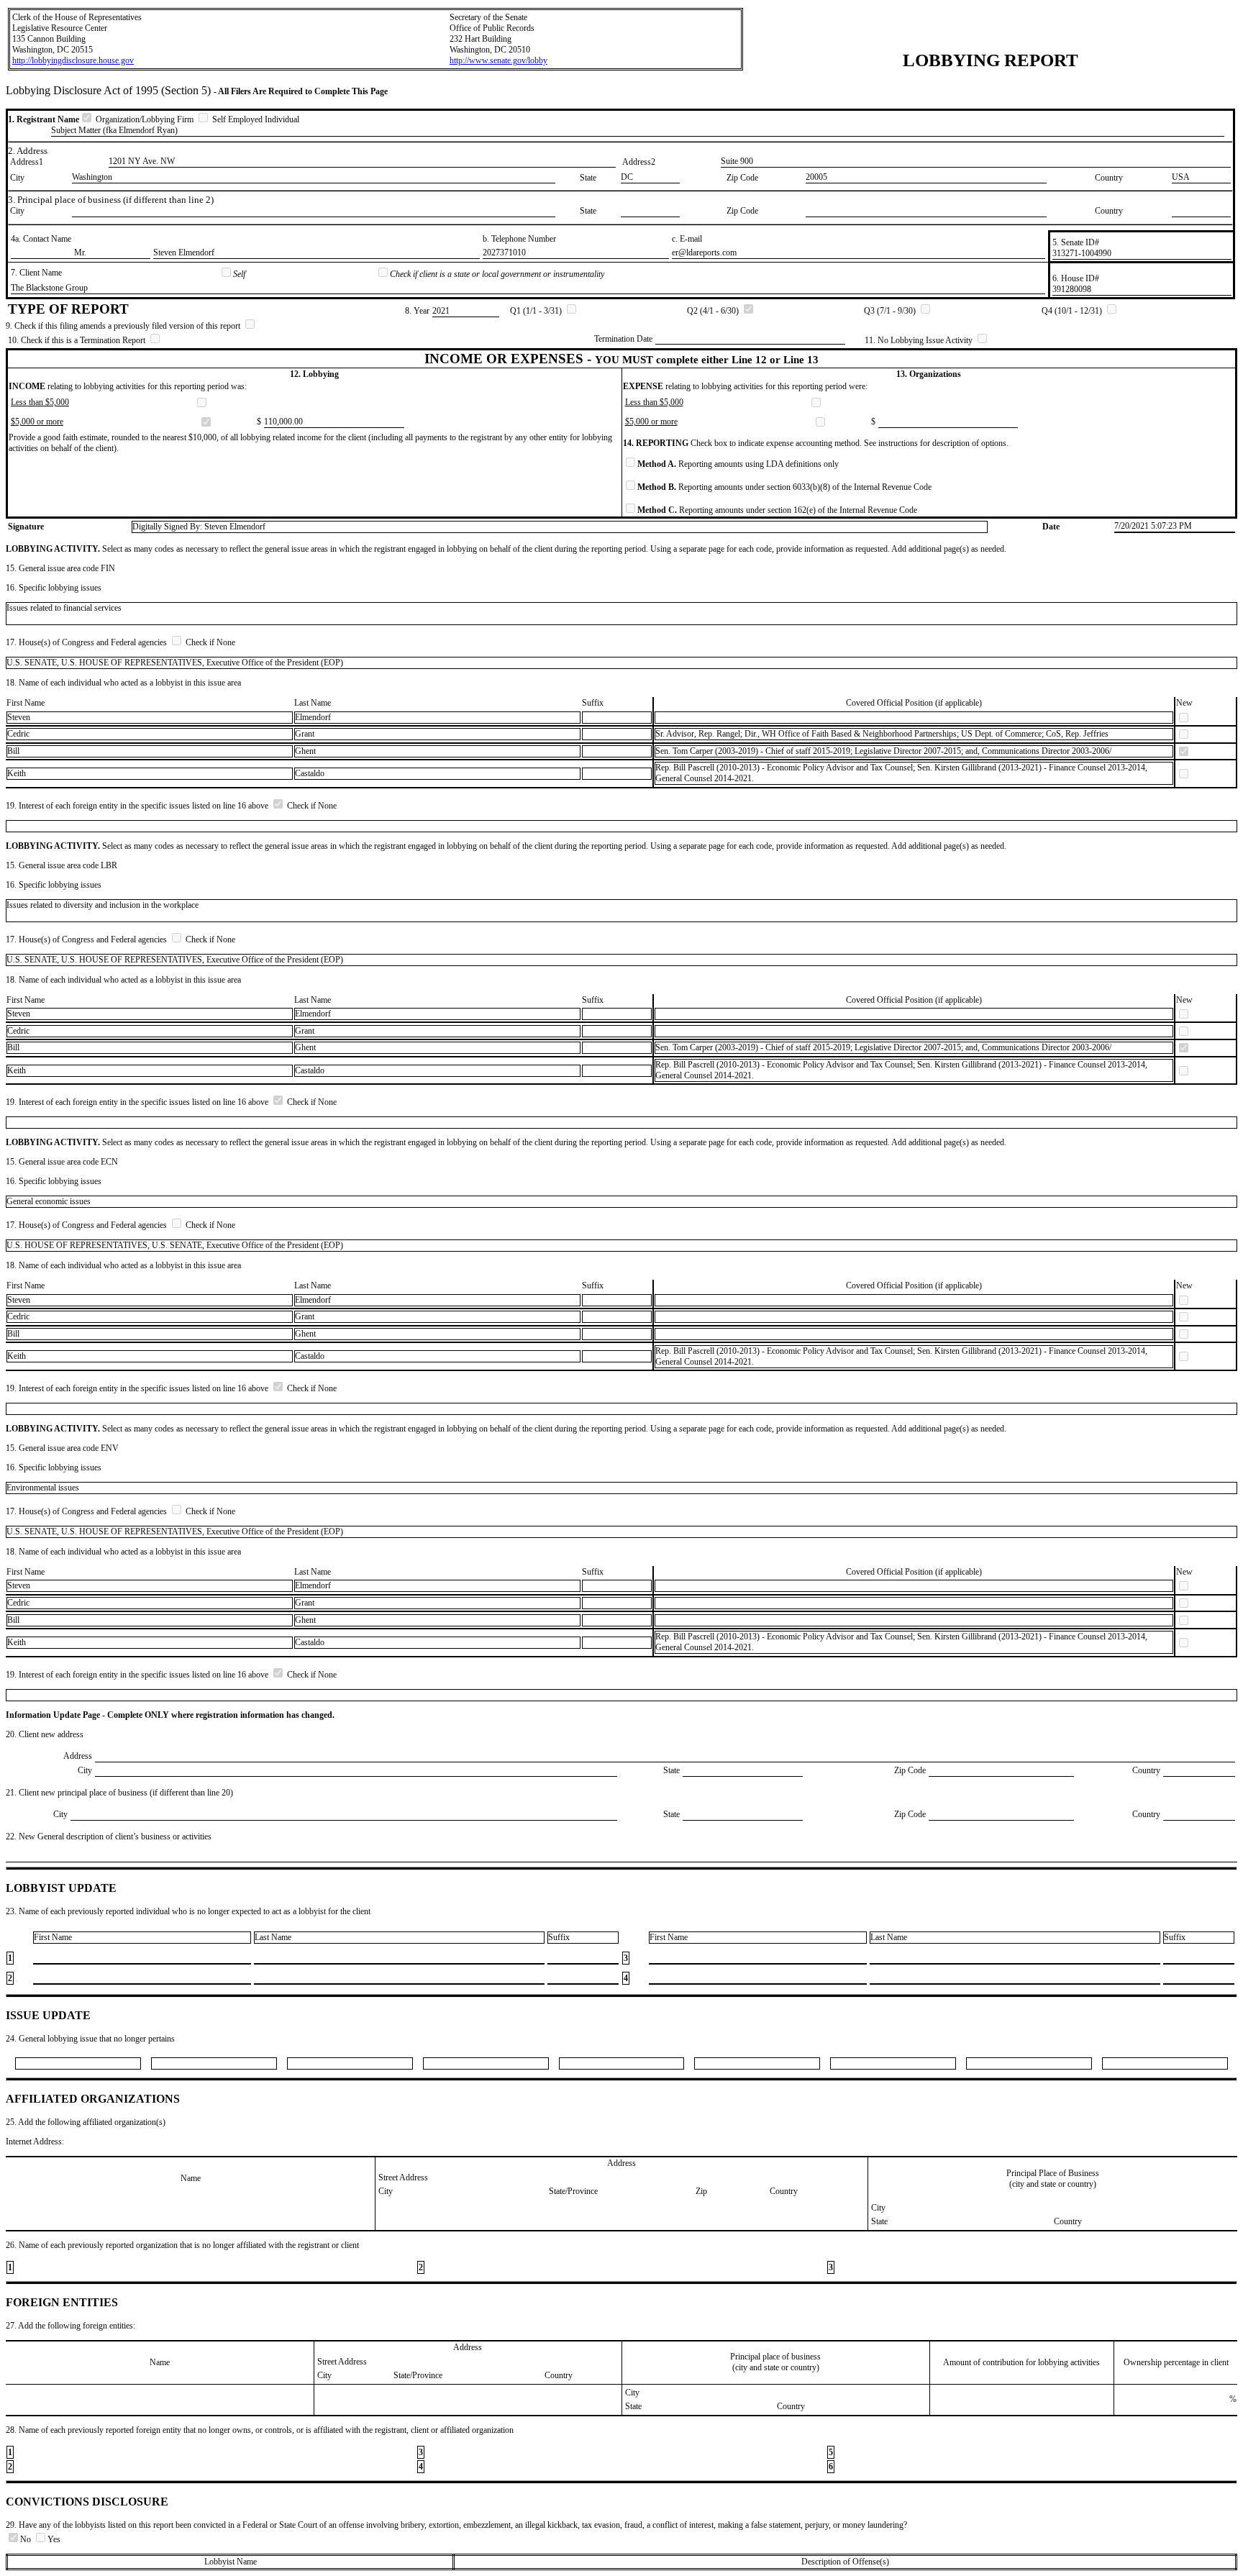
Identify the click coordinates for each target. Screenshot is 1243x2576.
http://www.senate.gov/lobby (498, 60)
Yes (54, 2539)
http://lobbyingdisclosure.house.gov (73, 60)
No (27, 2539)
